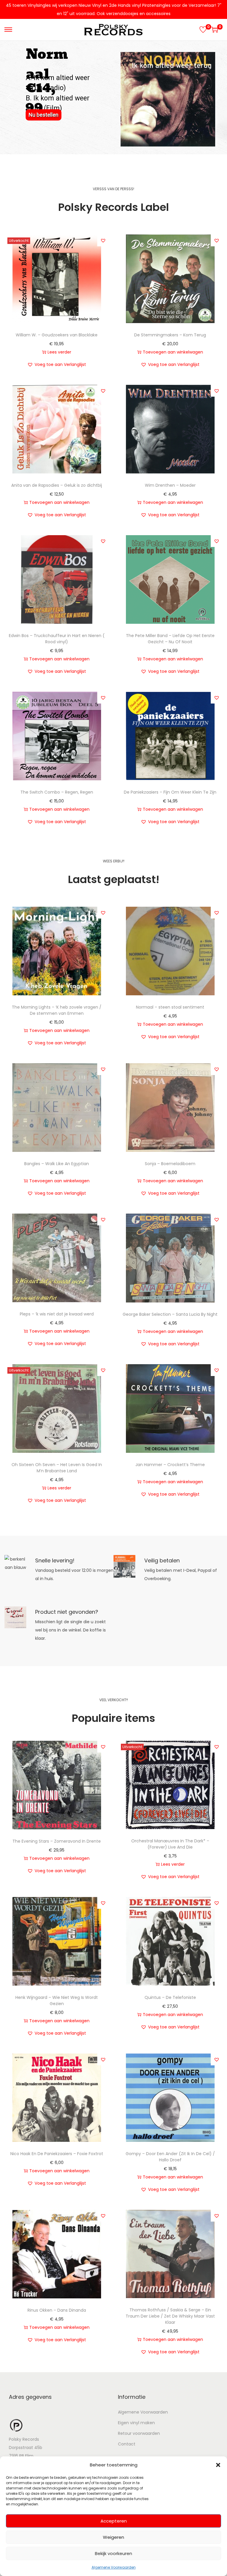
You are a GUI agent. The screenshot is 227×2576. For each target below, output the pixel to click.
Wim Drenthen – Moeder (170, 485)
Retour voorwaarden (139, 2433)
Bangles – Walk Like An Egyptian (57, 1164)
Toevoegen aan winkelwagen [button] (173, 352)
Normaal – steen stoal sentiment (170, 1007)
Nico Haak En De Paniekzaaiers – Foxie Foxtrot (57, 2154)
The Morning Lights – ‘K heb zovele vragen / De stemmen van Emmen (57, 1010)
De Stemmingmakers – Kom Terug (170, 335)
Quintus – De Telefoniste (170, 1997)
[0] (203, 30)
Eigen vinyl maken (136, 2423)
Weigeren (113, 2537)
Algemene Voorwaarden (114, 2567)
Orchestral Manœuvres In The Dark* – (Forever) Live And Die (170, 1844)
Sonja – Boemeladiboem (170, 1164)
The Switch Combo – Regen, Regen (57, 792)
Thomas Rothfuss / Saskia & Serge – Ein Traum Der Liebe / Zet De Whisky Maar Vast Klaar (170, 2316)
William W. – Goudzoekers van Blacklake (57, 335)
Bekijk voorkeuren (113, 2553)
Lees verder (59, 352)
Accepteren (114, 2521)
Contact (127, 2444)
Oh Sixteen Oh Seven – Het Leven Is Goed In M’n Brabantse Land (57, 1468)
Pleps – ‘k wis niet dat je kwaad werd (57, 1314)
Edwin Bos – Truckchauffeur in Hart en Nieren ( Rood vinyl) (57, 639)
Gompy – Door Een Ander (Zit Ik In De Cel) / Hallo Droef (170, 2157)
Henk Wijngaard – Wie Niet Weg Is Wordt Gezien (57, 2001)
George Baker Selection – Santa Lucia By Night (170, 1314)
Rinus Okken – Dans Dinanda (57, 2310)
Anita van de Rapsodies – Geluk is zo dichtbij (57, 485)
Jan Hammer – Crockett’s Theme (170, 1465)
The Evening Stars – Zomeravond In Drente (57, 1841)
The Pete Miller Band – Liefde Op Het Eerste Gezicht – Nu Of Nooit (170, 639)
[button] (218, 2465)
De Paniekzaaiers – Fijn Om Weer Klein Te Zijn (170, 792)
